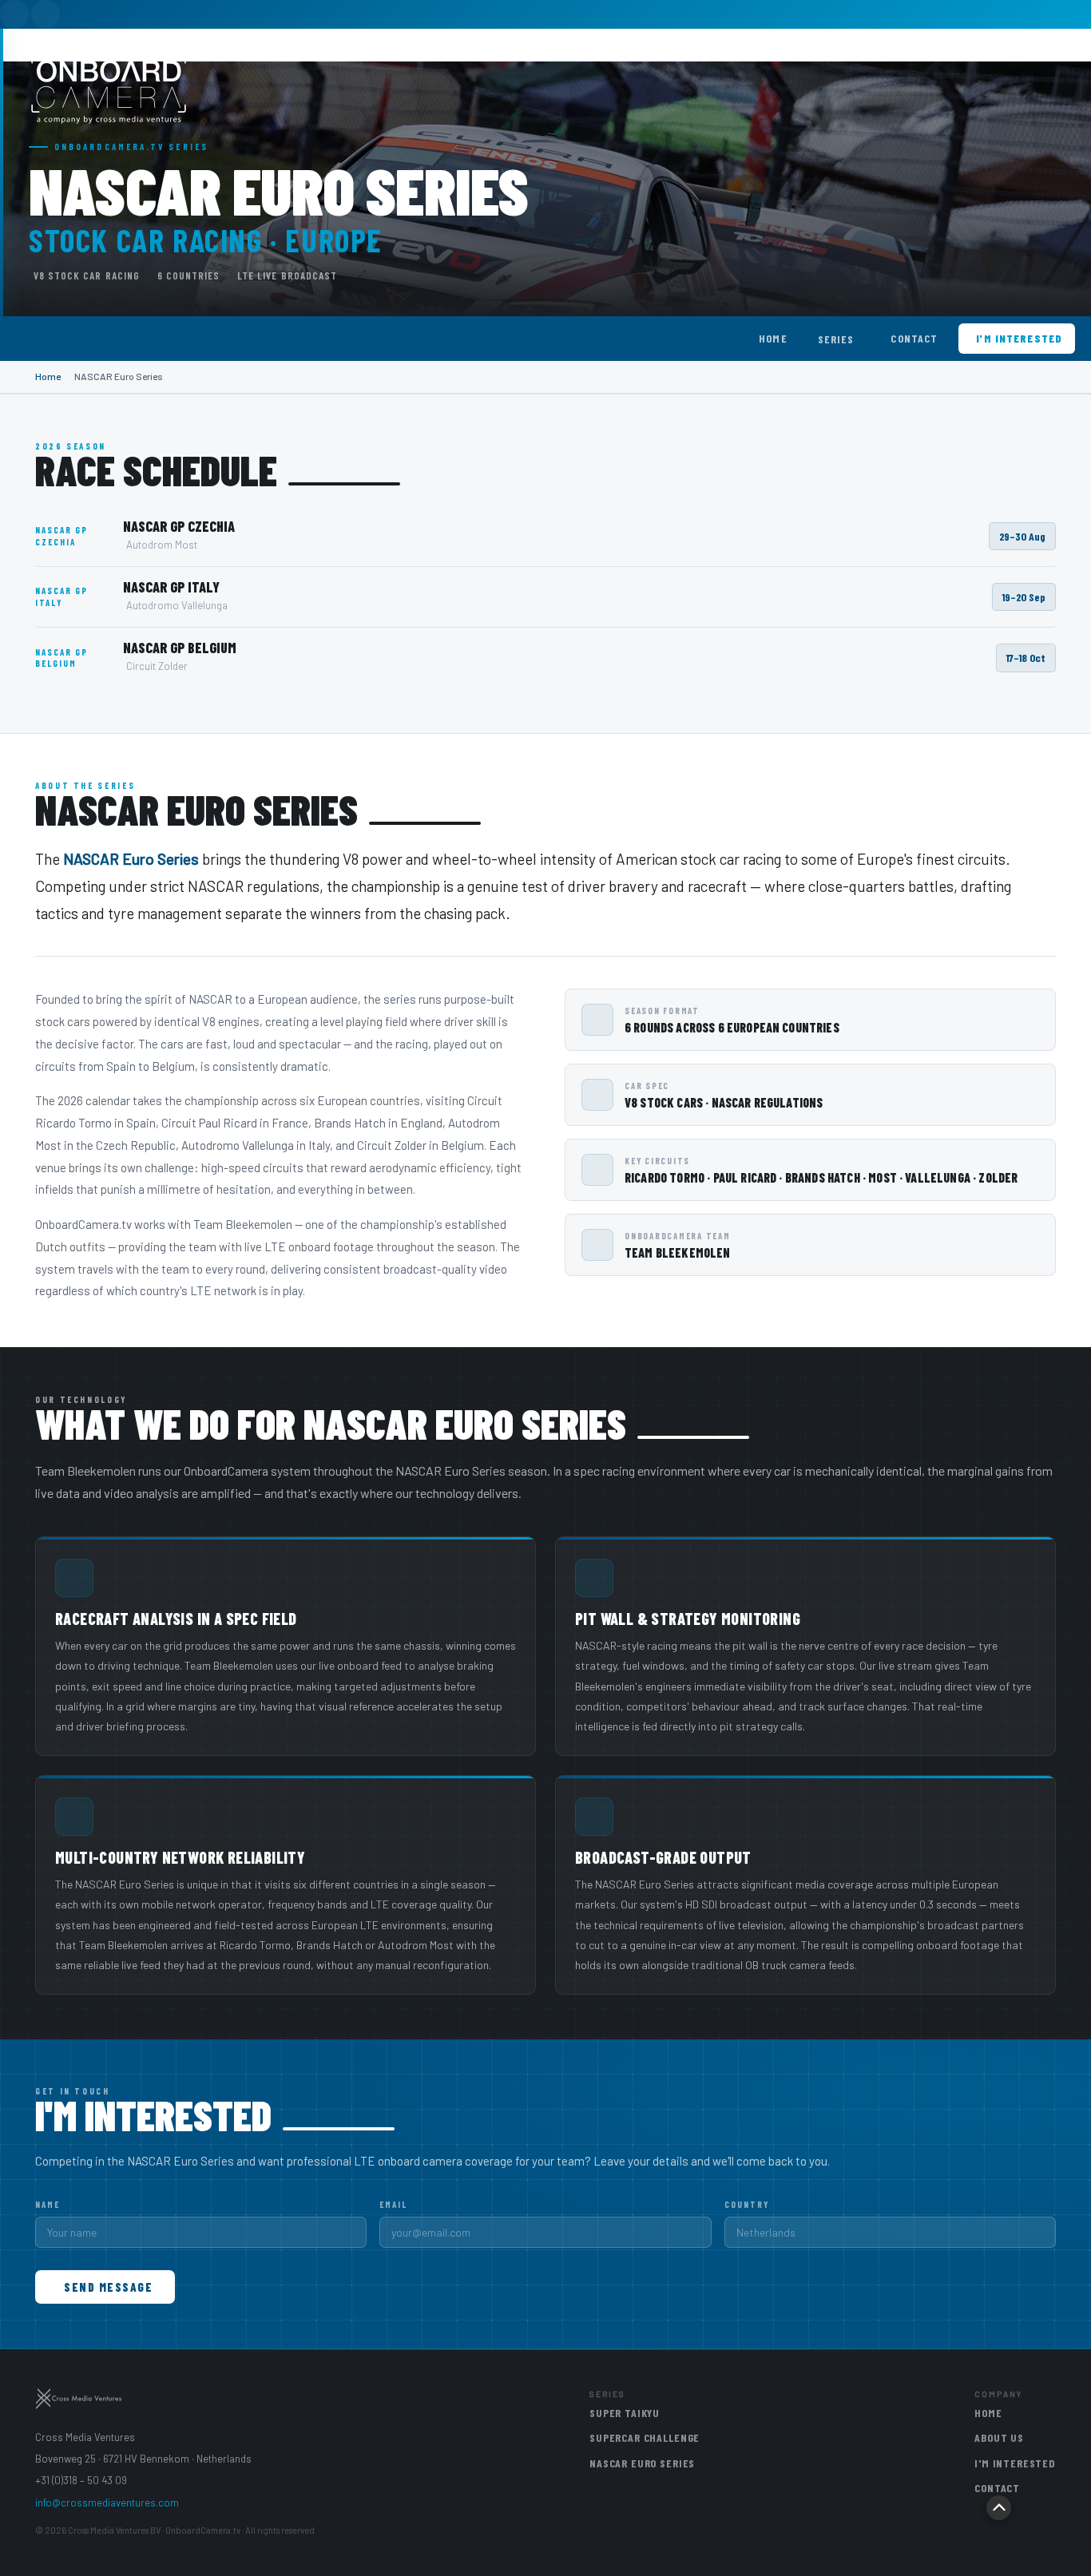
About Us (999, 2437)
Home (773, 338)
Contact (914, 338)
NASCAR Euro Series (642, 2463)
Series (836, 339)
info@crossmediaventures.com (107, 2503)
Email (393, 2204)
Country (747, 2204)
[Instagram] (14, 14)
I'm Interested (1019, 338)
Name (48, 2204)
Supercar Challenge (645, 2437)
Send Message (108, 2287)
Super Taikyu (625, 2413)
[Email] (46, 14)
